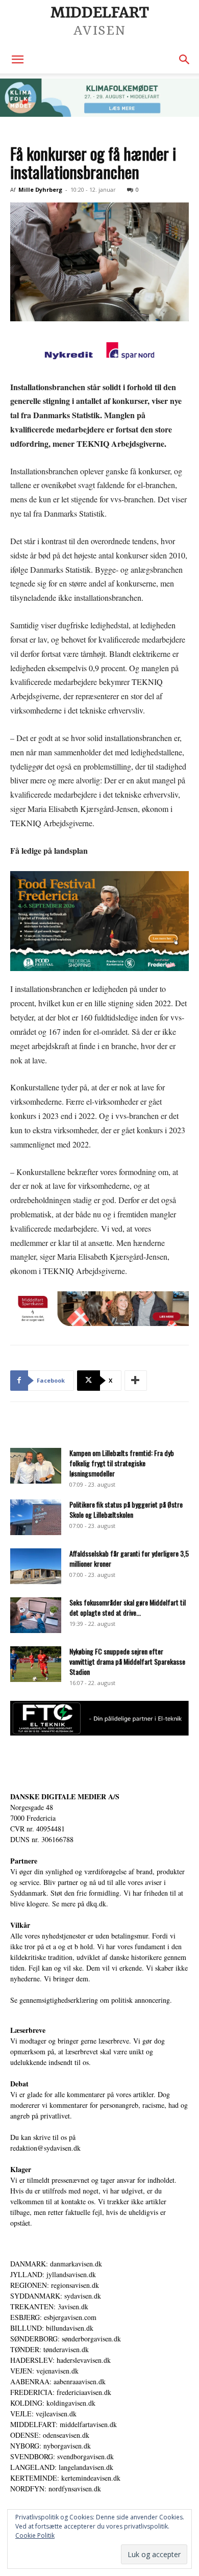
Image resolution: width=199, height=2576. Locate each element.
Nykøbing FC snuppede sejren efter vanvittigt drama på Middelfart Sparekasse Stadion (127, 1661)
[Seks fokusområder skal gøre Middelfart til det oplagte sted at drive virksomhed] (36, 1615)
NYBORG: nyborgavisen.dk (51, 2446)
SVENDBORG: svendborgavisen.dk (62, 2456)
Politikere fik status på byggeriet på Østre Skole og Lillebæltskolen (126, 1509)
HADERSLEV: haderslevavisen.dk (60, 2360)
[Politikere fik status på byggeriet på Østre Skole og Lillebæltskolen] (36, 1517)
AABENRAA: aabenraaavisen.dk (58, 2381)
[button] (17, 60)
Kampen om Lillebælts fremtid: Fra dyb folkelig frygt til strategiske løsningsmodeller (122, 1463)
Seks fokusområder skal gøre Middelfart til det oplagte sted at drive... (128, 1607)
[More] (136, 1381)
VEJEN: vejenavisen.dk (44, 2371)
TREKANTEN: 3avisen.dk (49, 2306)
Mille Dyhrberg (40, 189)
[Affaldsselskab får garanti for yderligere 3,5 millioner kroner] (36, 1566)
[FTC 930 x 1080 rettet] (99, 1733)
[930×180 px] (99, 98)
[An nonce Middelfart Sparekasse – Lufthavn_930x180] (99, 1309)
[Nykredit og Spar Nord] (99, 352)
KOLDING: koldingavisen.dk (53, 2403)
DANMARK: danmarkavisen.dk (56, 2264)
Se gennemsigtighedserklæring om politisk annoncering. (91, 2000)
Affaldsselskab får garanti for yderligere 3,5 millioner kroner (129, 1558)
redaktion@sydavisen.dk (45, 2148)
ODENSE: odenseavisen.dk (50, 2435)
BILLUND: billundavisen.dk (52, 2328)
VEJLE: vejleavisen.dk (43, 2414)
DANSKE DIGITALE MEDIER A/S (65, 1796)
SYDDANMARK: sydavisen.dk (56, 2296)
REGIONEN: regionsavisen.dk (55, 2285)
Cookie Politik (35, 2535)
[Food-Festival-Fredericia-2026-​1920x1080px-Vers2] (99, 921)
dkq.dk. (97, 1904)
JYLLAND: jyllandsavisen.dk (53, 2274)
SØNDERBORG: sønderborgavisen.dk (66, 2339)
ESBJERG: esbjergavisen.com (53, 2317)
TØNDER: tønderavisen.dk (49, 2349)
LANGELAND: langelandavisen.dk (62, 2467)
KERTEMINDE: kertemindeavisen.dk (65, 2478)
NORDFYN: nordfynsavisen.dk (56, 2489)
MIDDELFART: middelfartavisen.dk (64, 2424)
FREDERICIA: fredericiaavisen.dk (61, 2392)
